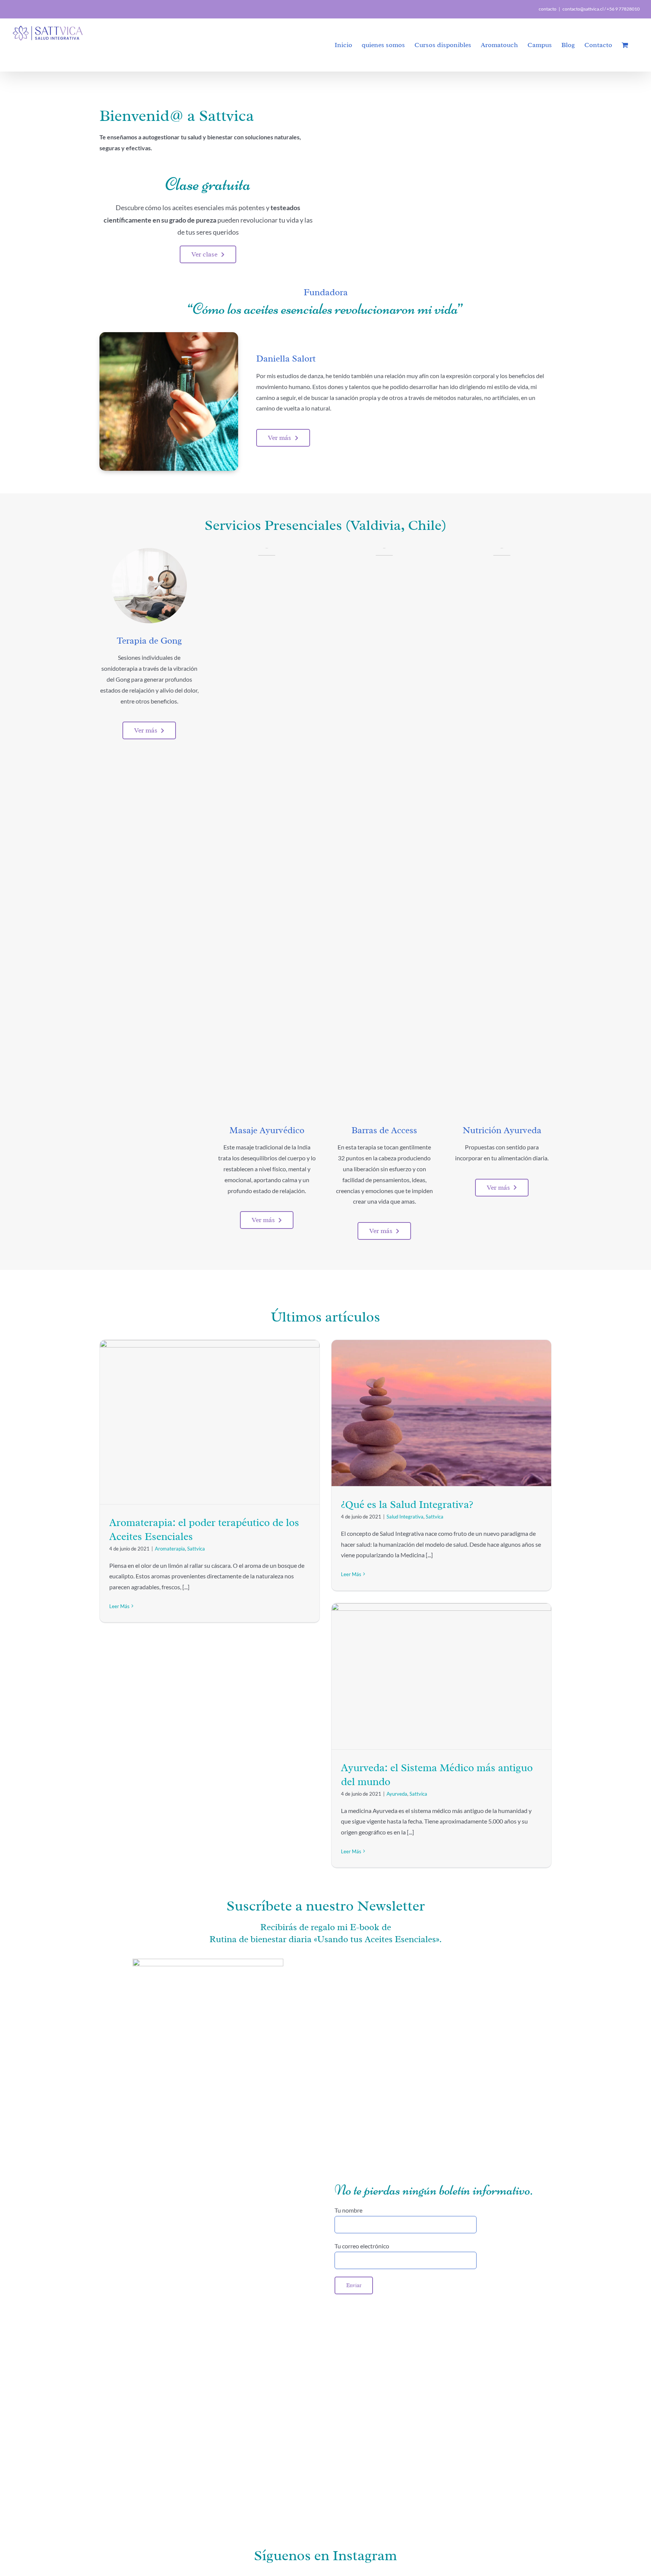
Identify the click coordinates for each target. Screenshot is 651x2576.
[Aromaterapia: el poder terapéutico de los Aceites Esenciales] (210, 1422)
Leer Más (119, 1606)
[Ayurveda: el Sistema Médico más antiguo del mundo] (441, 1676)
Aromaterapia (170, 1549)
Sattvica (196, 1549)
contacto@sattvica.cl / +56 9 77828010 (601, 9)
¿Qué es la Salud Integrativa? (407, 1504)
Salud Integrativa (405, 1517)
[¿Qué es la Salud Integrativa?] (441, 1413)
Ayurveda (397, 1794)
